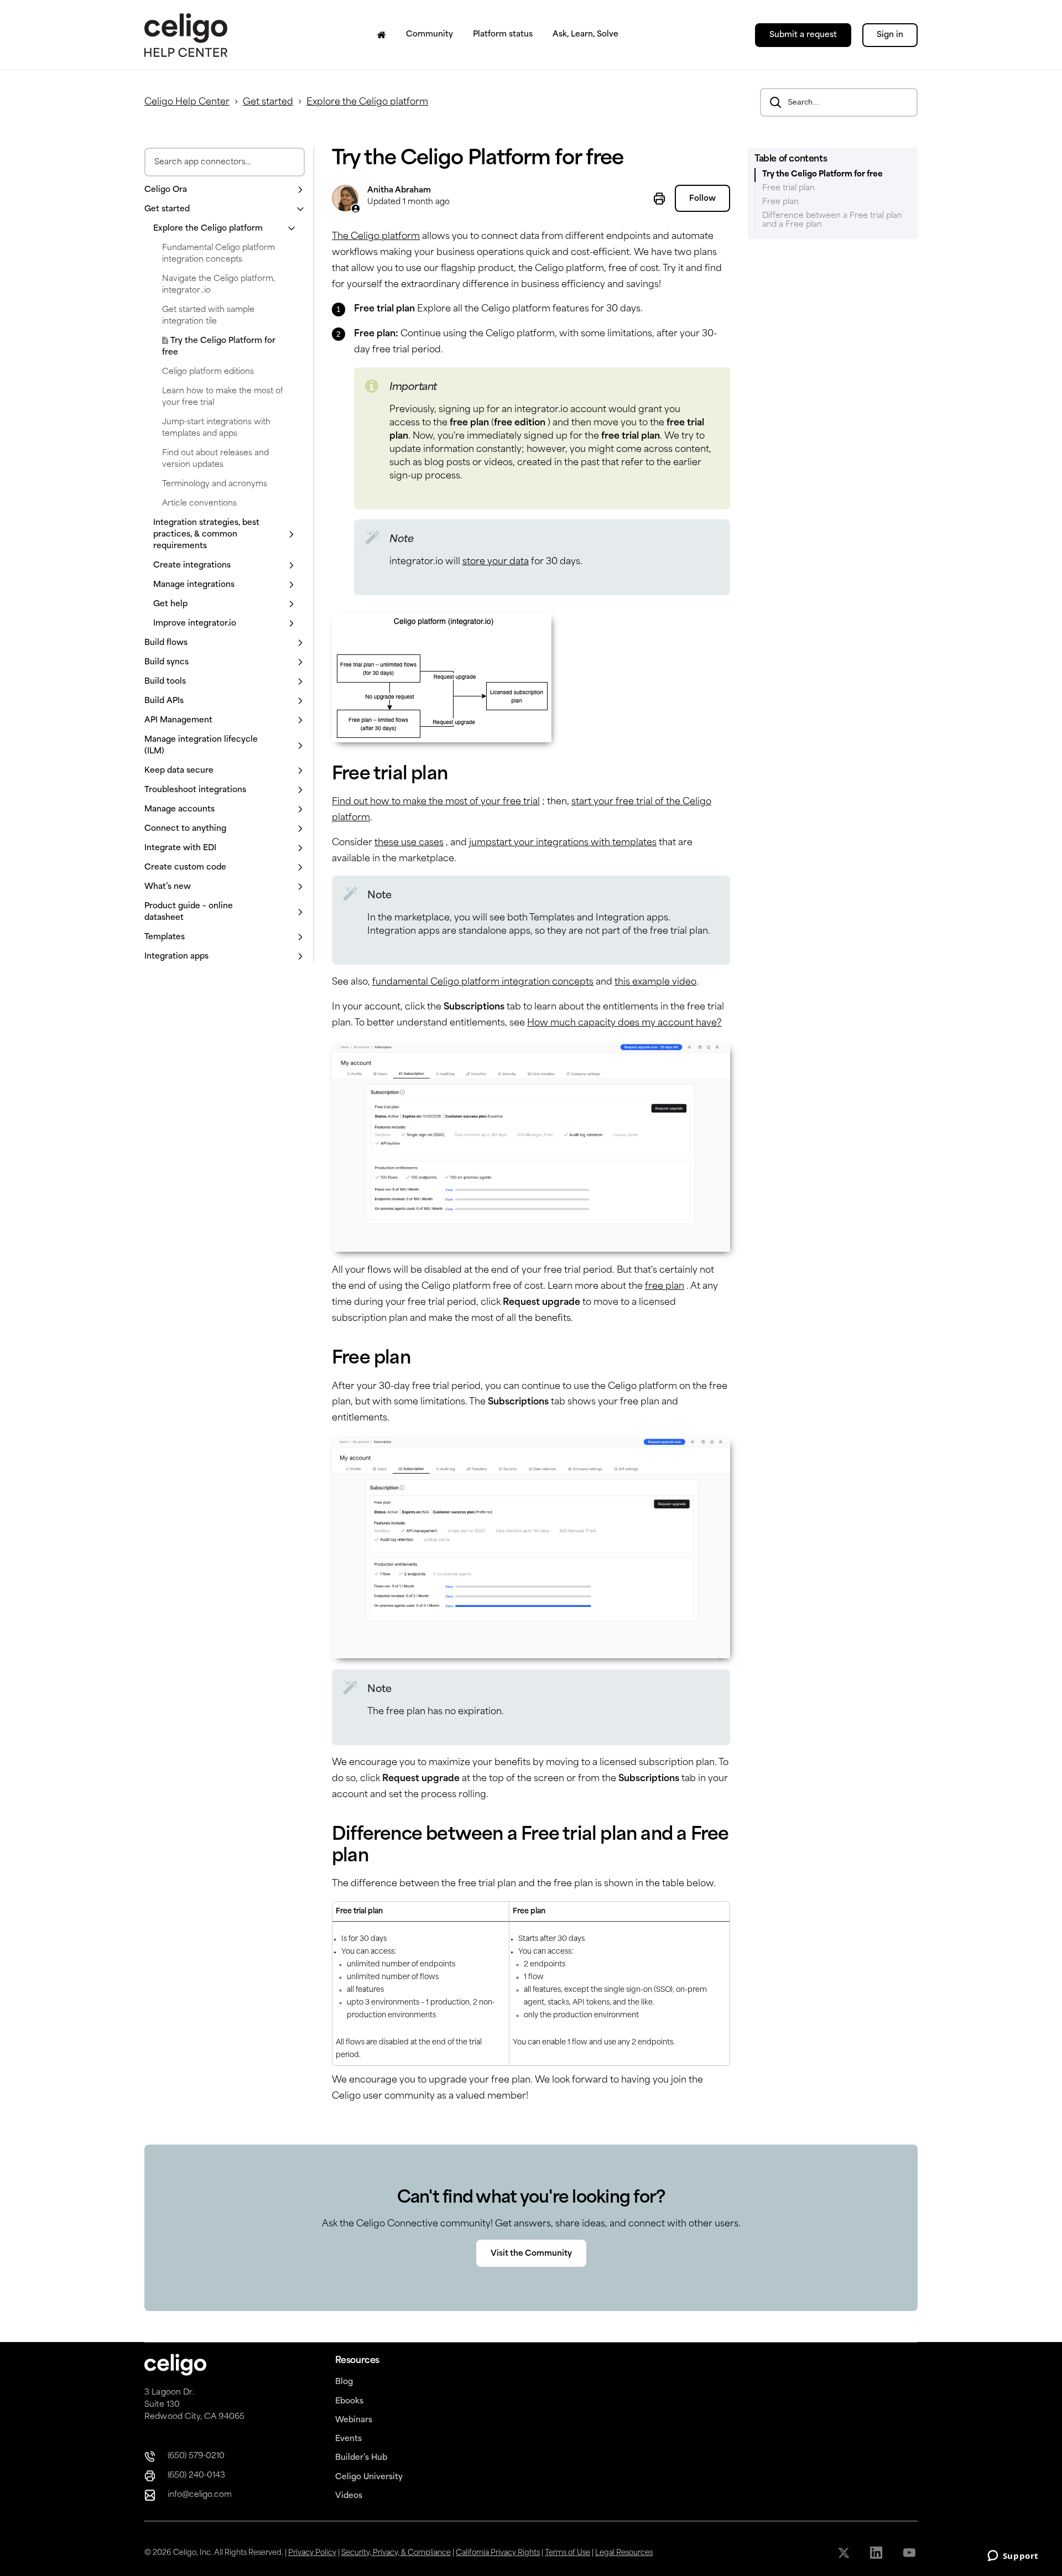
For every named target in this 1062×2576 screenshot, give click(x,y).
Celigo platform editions (208, 372)
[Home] (382, 35)
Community (430, 35)
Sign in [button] (890, 35)
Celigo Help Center (187, 102)
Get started (268, 102)
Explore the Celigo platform (367, 102)
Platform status (503, 35)
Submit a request (803, 35)
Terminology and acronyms (215, 484)
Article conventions (199, 504)
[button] (225, 190)
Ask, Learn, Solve (585, 35)
